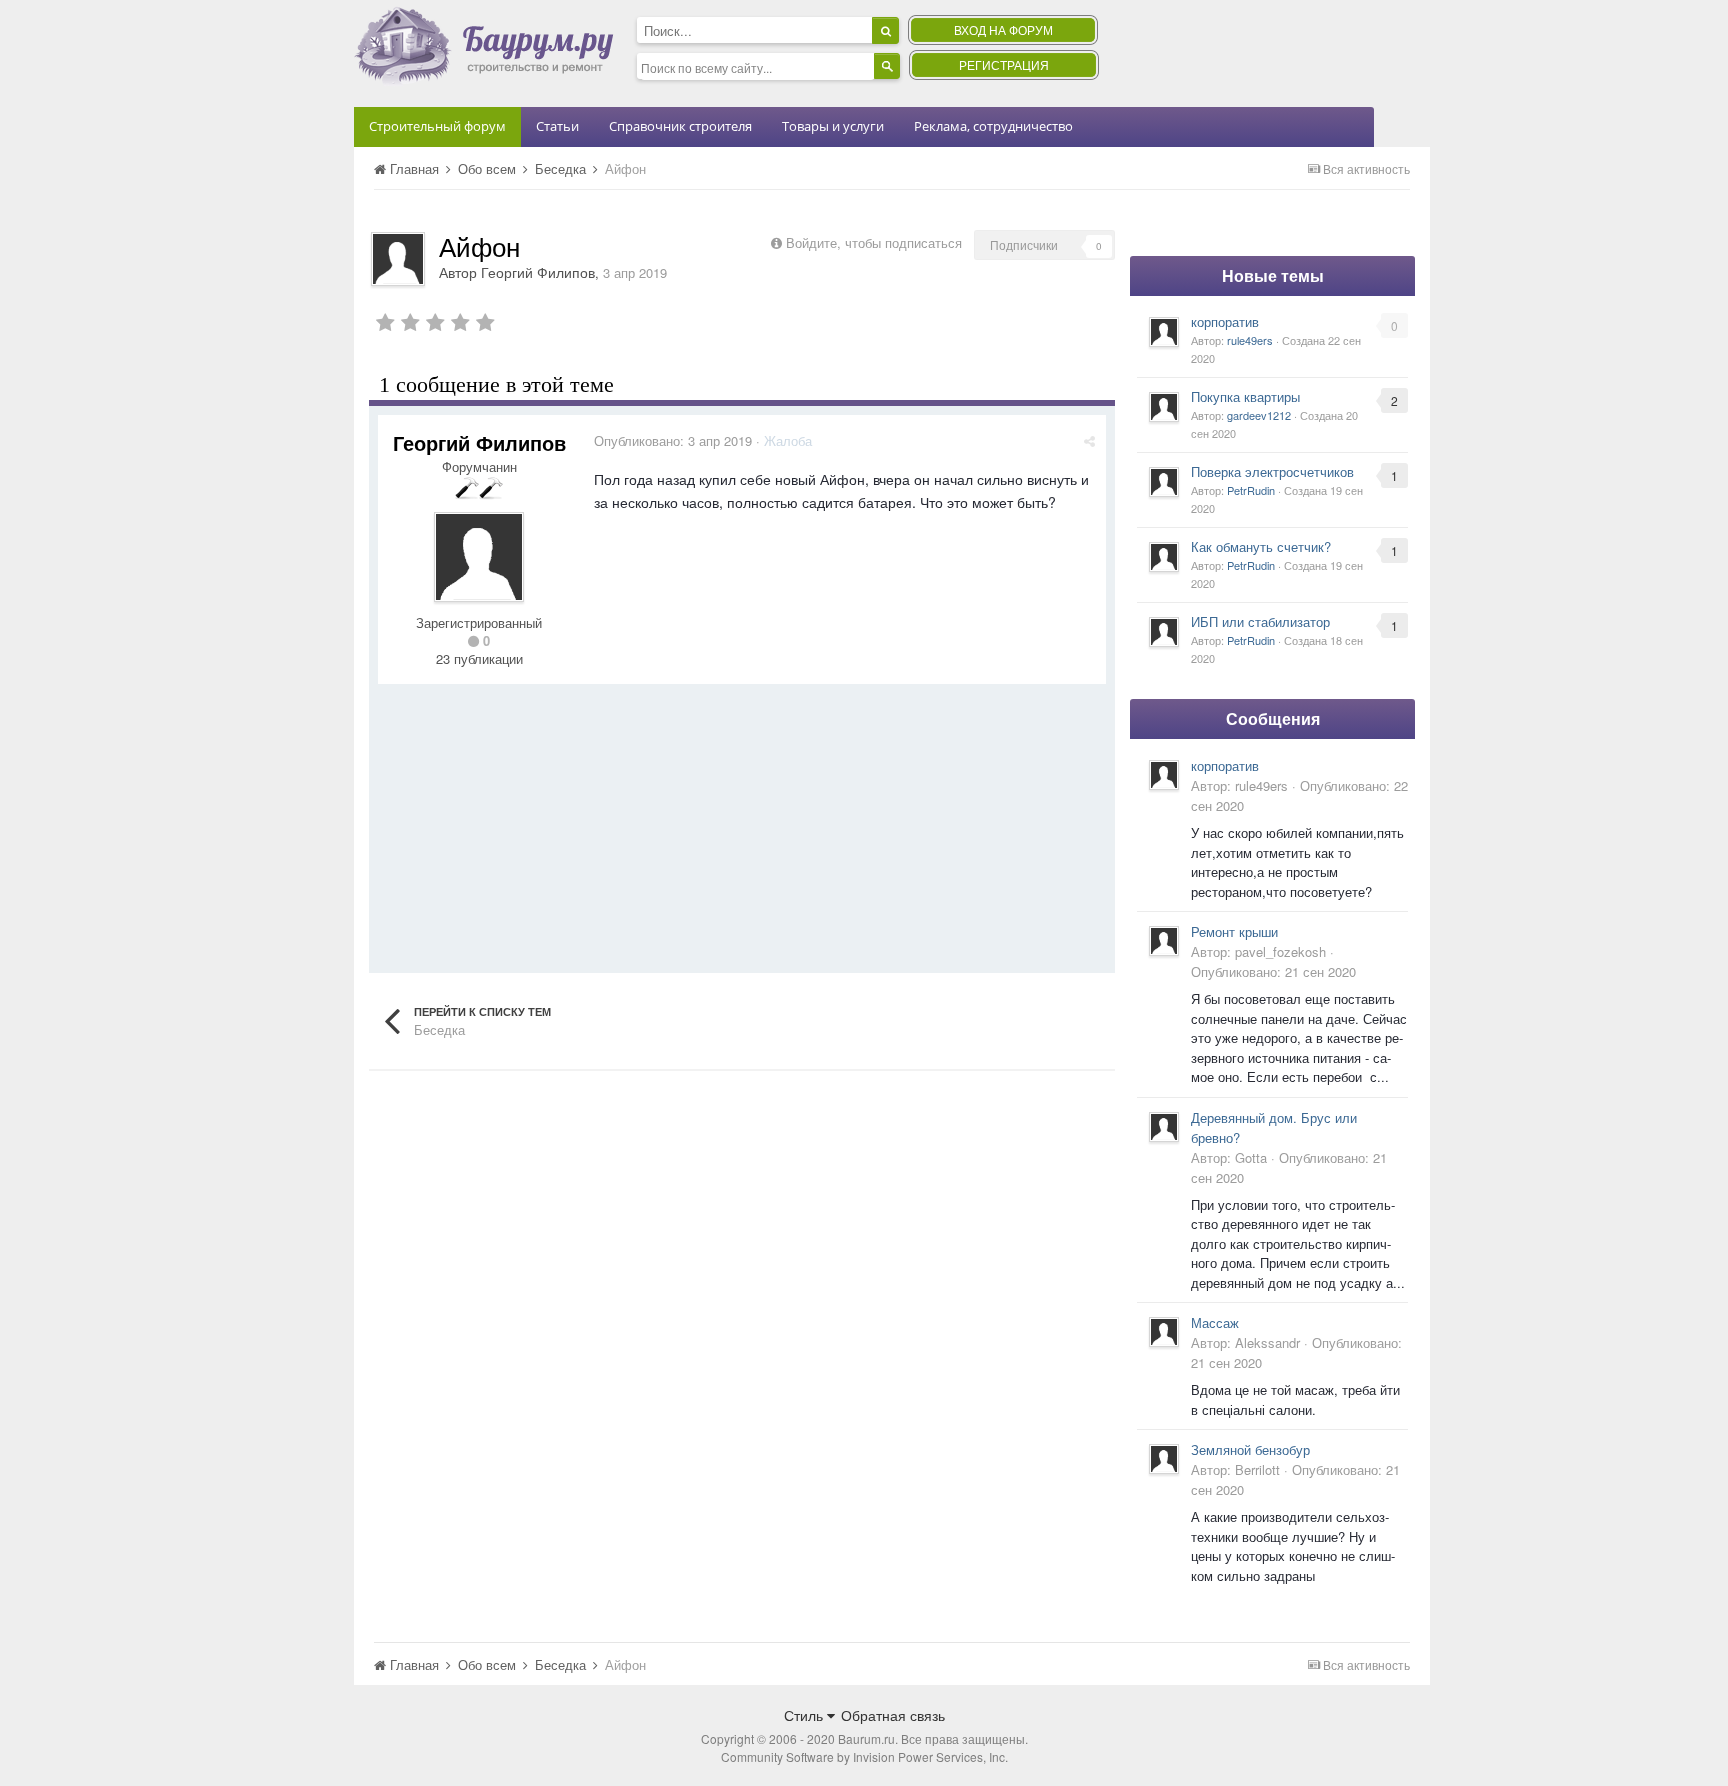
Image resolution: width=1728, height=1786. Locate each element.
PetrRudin (1251, 490)
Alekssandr (1267, 1342)
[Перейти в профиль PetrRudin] (1164, 482)
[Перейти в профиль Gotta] (1164, 1127)
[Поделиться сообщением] (1089, 440)
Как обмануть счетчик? (1261, 546)
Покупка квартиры (1245, 396)
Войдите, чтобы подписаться (874, 242)
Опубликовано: (673, 440)
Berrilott (1257, 1469)
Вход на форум (1003, 29)
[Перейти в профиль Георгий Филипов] (398, 259)
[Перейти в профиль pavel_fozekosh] (1164, 941)
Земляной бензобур (1250, 1449)
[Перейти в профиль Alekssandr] (1164, 1332)
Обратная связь (893, 1715)
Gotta (1251, 1157)
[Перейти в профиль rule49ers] (1164, 332)
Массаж (1215, 1322)
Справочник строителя (680, 126)
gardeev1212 (1259, 415)
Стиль (805, 1715)
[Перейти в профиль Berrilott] (1164, 1459)
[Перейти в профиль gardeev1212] (1164, 407)
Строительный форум (437, 126)
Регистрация (1004, 64)
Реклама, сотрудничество (993, 126)
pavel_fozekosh (1280, 951)
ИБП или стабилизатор (1260, 621)
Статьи (557, 126)
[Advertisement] (742, 824)
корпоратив (1225, 321)
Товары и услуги (833, 126)
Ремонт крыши (1234, 931)
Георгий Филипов (538, 272)
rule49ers (1250, 340)
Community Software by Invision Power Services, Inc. (864, 1756)
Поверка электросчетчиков (1272, 471)
